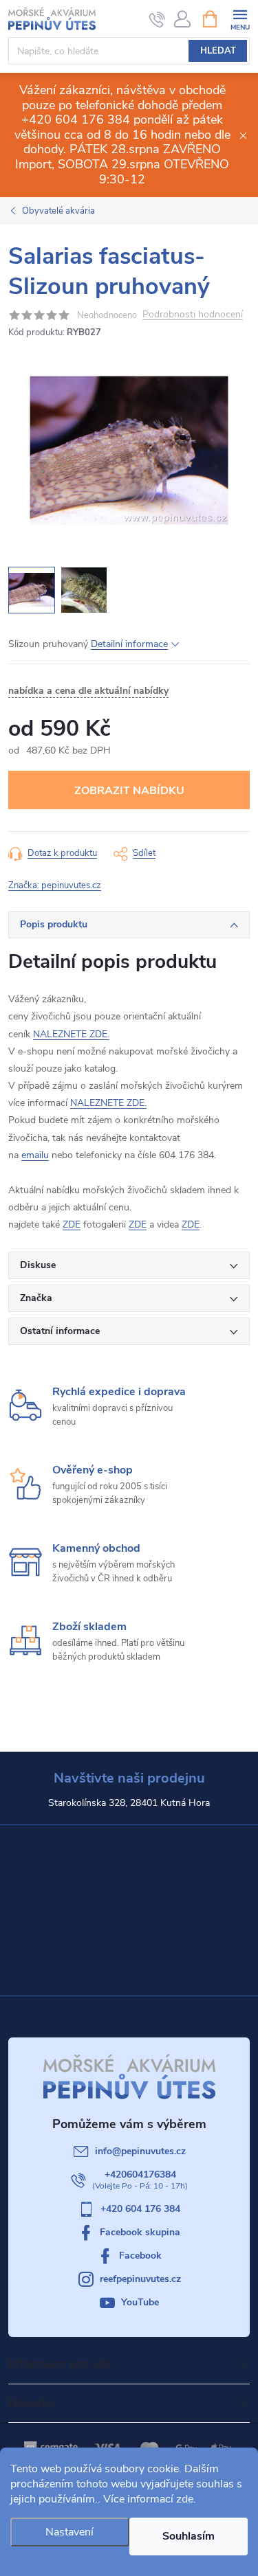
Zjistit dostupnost (129, 790)
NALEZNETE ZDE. (71, 1034)
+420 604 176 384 (140, 2209)
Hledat (218, 51)
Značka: (55, 885)
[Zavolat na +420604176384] (157, 19)
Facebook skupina (140, 2232)
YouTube (140, 2302)
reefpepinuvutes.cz (140, 2279)
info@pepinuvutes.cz (140, 2151)
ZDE (72, 1224)
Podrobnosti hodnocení (193, 315)
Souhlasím (189, 2536)
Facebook (140, 2256)
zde (185, 2499)
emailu (35, 1155)
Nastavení (69, 2532)
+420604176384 (140, 2174)
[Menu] (240, 18)
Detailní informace (129, 644)
